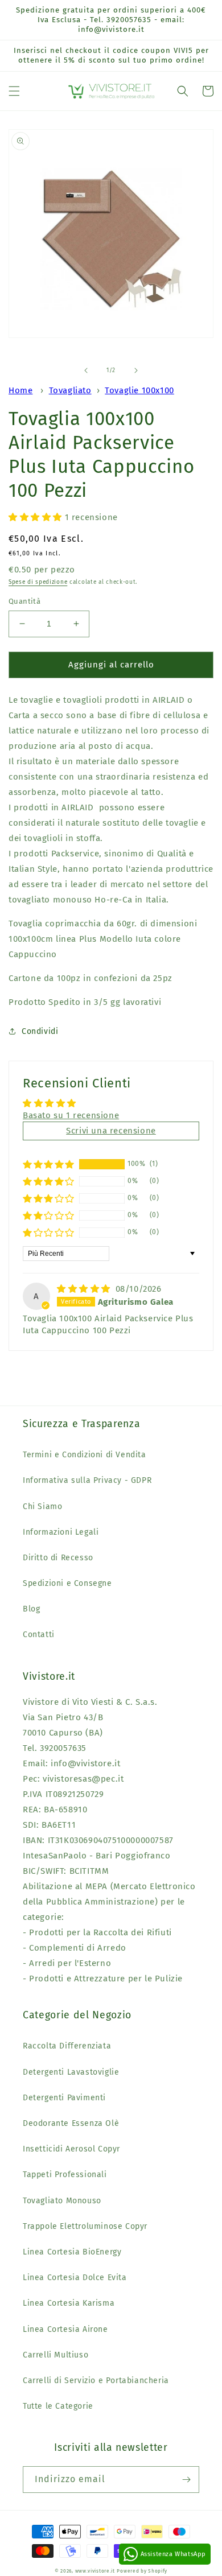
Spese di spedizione (38, 582)
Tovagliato (70, 390)
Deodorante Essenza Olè (71, 2123)
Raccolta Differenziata (67, 2046)
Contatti (39, 1635)
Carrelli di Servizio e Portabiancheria (96, 2381)
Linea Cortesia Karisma (69, 2303)
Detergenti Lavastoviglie (71, 2072)
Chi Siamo (42, 1507)
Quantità (24, 601)
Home (20, 390)
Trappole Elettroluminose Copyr (85, 2226)
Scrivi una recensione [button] (111, 1131)
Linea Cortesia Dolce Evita (75, 2278)
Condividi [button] (40, 1031)
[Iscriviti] (186, 2480)
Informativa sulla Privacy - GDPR (87, 1480)
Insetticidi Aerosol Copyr (71, 2149)
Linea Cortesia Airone (65, 2329)
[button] (14, 91)
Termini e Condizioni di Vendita (85, 1455)
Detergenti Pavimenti (64, 2098)
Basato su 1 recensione (71, 1115)
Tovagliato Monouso (62, 2201)
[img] (85, 1289)
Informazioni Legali (61, 1532)
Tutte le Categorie (58, 2406)
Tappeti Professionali (65, 2175)
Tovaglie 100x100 (139, 390)
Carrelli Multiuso (55, 2355)
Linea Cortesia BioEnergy (72, 2252)
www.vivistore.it (95, 2571)
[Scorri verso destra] (136, 370)
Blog (31, 1609)
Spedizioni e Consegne (67, 1583)
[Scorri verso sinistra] (86, 370)
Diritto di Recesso (58, 1558)
